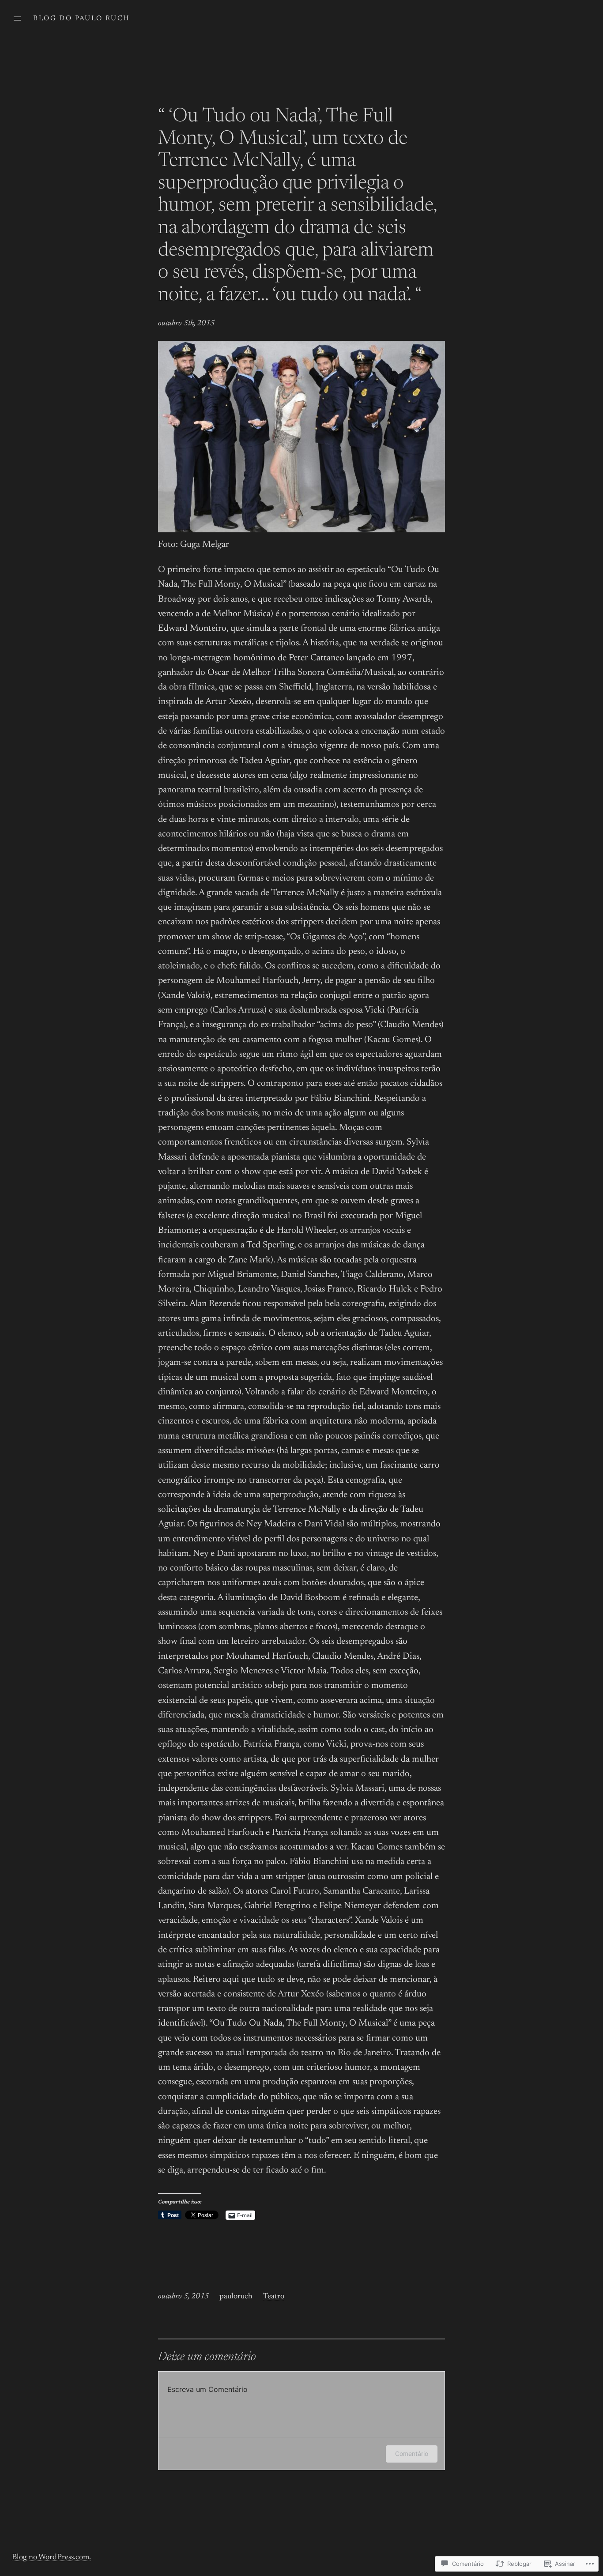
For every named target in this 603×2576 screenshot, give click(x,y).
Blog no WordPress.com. (51, 2557)
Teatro (274, 2297)
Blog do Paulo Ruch (81, 19)
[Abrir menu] (17, 19)
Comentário (412, 2454)
